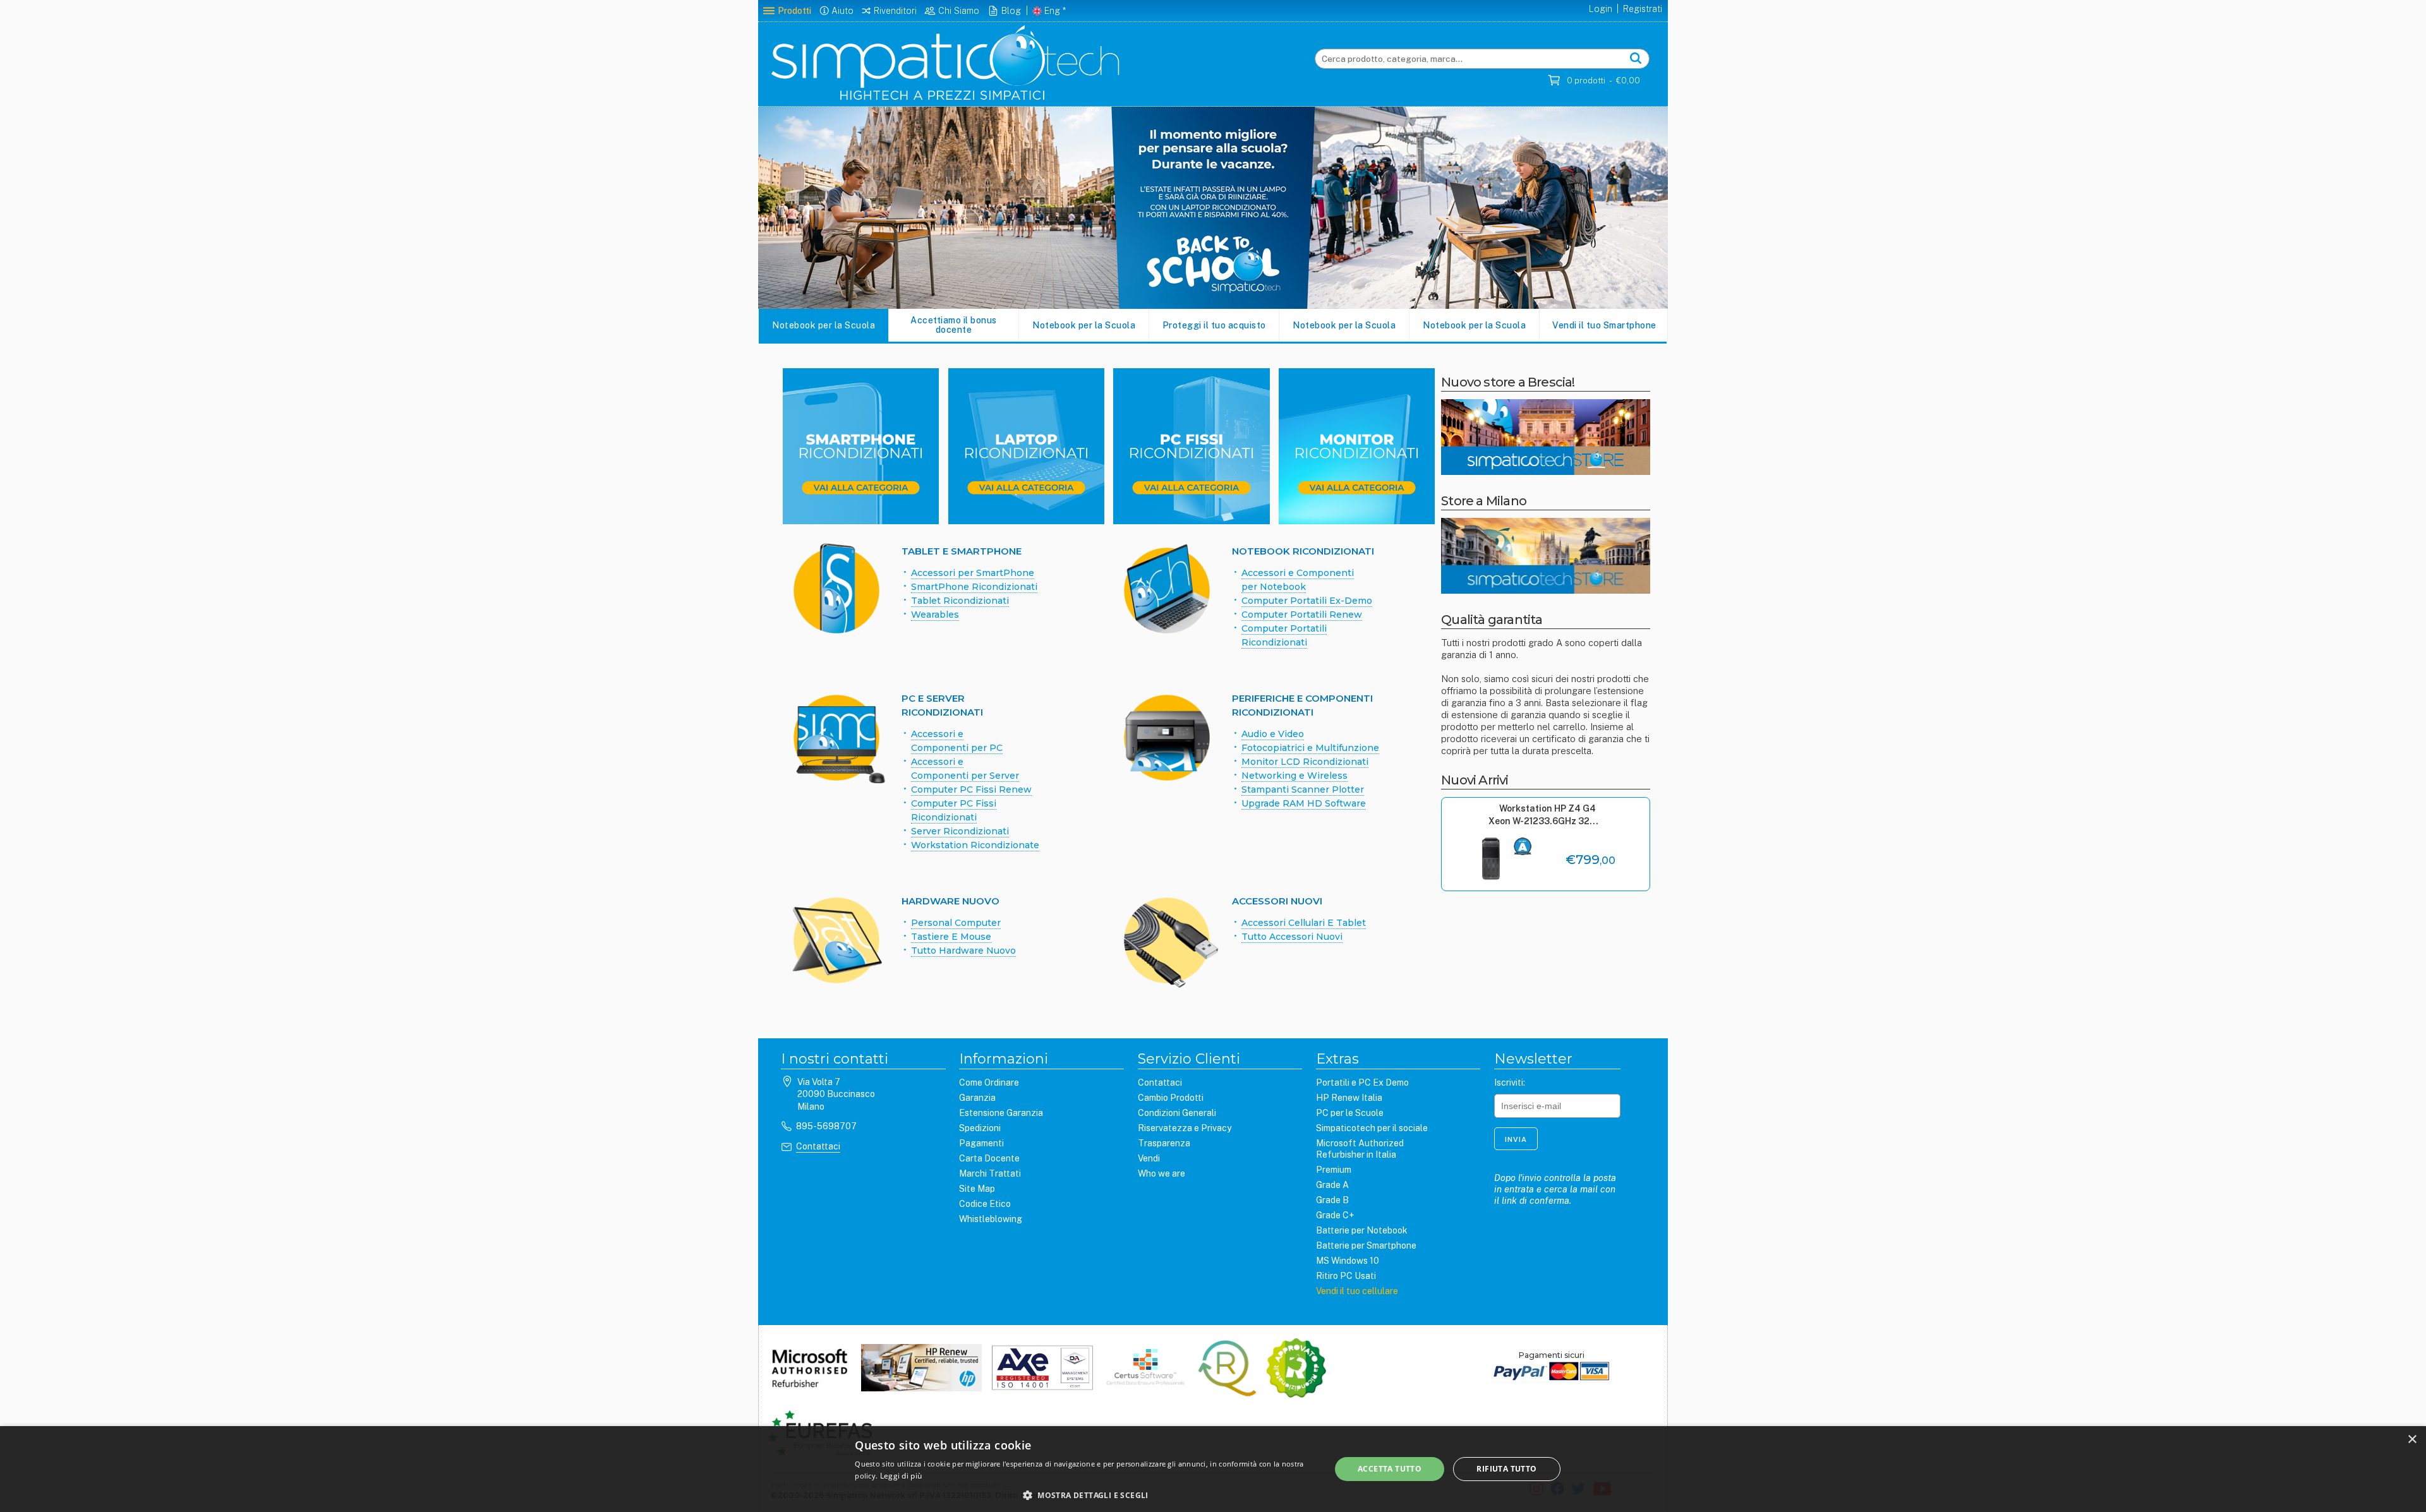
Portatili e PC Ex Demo (1362, 1083)
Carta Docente (989, 1158)
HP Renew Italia (1349, 1098)
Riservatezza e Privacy (1185, 1128)
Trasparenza (1164, 1143)
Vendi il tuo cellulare (1357, 1291)
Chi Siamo (959, 11)
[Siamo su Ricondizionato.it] (1296, 1369)
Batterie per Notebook (1362, 1230)
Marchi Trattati (990, 1173)
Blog (1011, 11)
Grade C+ (1335, 1215)
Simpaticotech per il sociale (1372, 1128)
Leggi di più (901, 1476)
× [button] (2412, 1440)
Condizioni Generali (1177, 1113)
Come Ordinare (989, 1083)
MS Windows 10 (1348, 1261)
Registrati (1643, 9)
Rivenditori (895, 11)
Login (1601, 9)
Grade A (1332, 1185)
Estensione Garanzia (1001, 1113)
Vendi (1149, 1158)
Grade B (1332, 1200)
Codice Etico (985, 1204)
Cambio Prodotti (1171, 1098)
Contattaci (818, 1146)
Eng (1052, 11)
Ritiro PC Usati (1346, 1276)
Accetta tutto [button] (1390, 1469)
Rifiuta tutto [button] (1506, 1469)
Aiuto (842, 11)
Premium (1334, 1170)
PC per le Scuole (1350, 1113)
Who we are (1162, 1173)
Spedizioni (980, 1128)
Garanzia (977, 1098)
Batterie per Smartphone (1366, 1245)
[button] (1085, 1495)
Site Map (977, 1189)
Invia (1516, 1139)
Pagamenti (981, 1143)
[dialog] (1213, 1469)
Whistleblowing (991, 1219)
